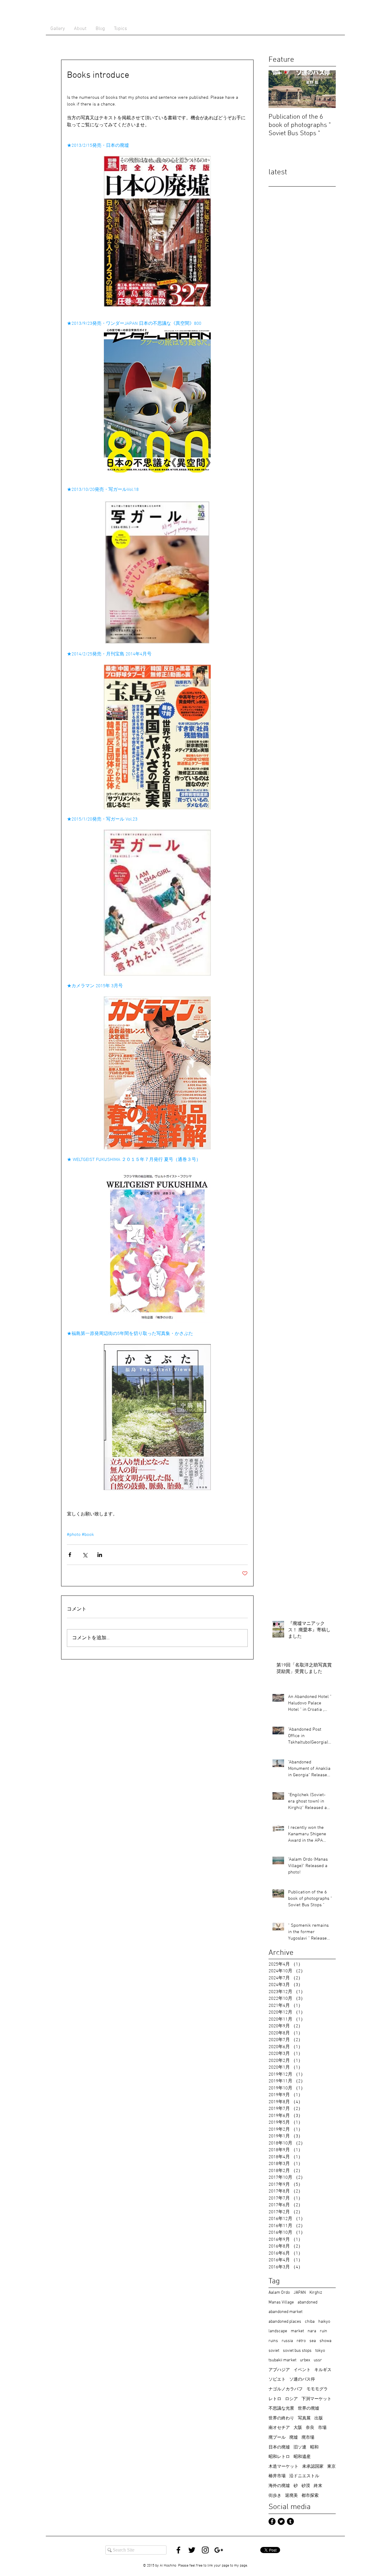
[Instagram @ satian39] (205, 2550)
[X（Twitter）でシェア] (85, 1555)
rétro (301, 2341)
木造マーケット (283, 2467)
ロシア (291, 2399)
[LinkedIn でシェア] (100, 1555)
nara (312, 2331)
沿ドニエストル (304, 2476)
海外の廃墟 (279, 2486)
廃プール (277, 2438)
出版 (319, 2418)
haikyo (324, 2322)
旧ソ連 (300, 2447)
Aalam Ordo (279, 2293)
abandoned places (285, 2322)
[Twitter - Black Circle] (281, 2521)
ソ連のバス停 (302, 2380)
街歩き (275, 2496)
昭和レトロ (279, 2457)
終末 (318, 2486)
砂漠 (306, 2486)
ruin (323, 2331)
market (297, 2331)
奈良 (310, 2428)
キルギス (323, 2370)
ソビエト (277, 2380)
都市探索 (310, 2496)
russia (287, 2341)
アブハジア (279, 2370)
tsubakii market (282, 2360)
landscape (278, 2331)
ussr (318, 2360)
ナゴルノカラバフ (286, 2389)
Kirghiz (316, 2293)
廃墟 (294, 2438)
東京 (331, 2467)
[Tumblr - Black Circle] (290, 2521)
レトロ (275, 2399)
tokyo (320, 2351)
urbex (305, 2360)
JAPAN (300, 2293)
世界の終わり (281, 2418)
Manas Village (281, 2302)
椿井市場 (277, 2476)
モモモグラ (317, 2389)
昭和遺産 (302, 2457)
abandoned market (285, 2312)
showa (325, 2341)
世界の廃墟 (309, 2409)
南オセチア (279, 2428)
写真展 (304, 2418)
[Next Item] (326, 89)
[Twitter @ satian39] (192, 2550)
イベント (302, 2370)
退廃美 (291, 2496)
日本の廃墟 (279, 2447)
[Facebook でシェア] (70, 1555)
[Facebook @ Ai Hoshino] (178, 2550)
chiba (310, 2322)
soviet (274, 2351)
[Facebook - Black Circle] (272, 2521)
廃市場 (308, 2438)
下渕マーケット (316, 2399)
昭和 (314, 2447)
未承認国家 (313, 2467)
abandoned (307, 2302)
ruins (273, 2341)
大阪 (298, 2428)
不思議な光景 (281, 2409)
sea (313, 2341)
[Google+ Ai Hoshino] (219, 2550)
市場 (322, 2428)
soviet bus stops (297, 2351)
